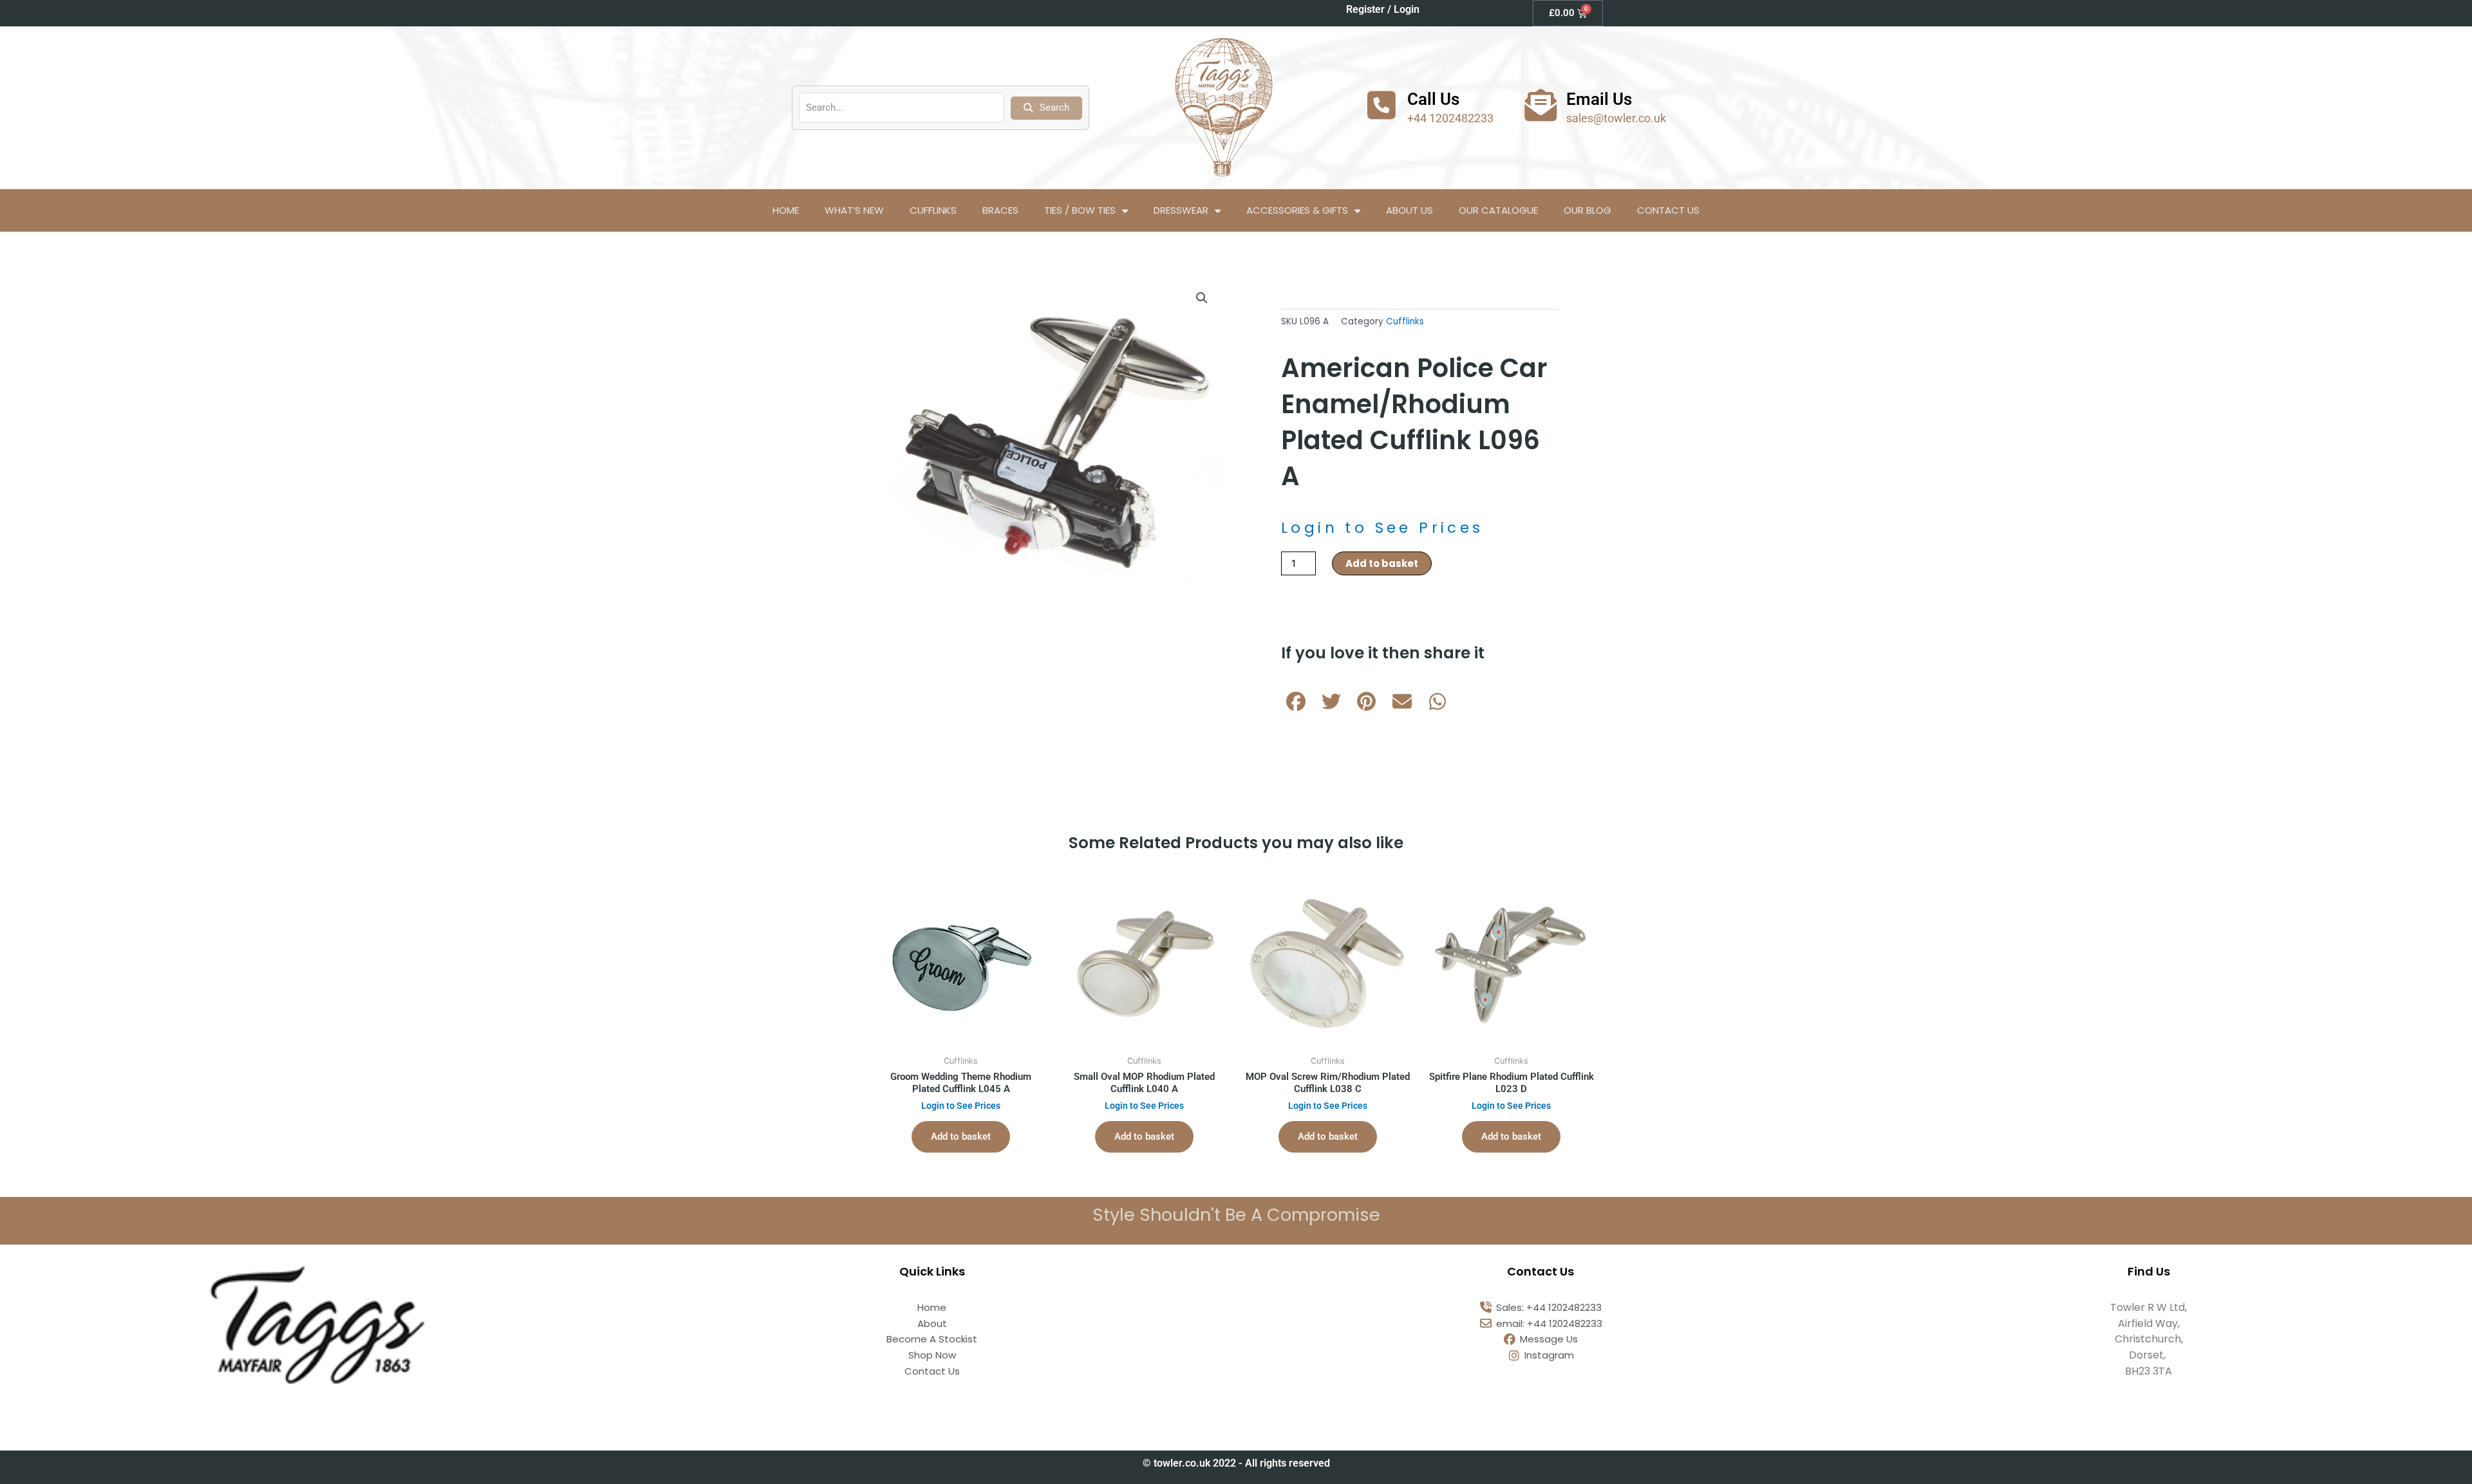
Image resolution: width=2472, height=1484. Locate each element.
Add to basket (1382, 563)
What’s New (854, 210)
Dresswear (1181, 210)
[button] (1202, 298)
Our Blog (1587, 210)
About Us (1409, 210)
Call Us (1433, 99)
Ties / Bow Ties (1080, 210)
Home (786, 210)
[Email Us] (1540, 105)
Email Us (1599, 99)
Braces (1000, 210)
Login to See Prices (1382, 528)
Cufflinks (933, 210)
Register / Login (1383, 9)
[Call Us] (1381, 105)
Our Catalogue (1498, 210)
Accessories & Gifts (1297, 210)
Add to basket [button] (961, 1136)
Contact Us (1668, 210)
